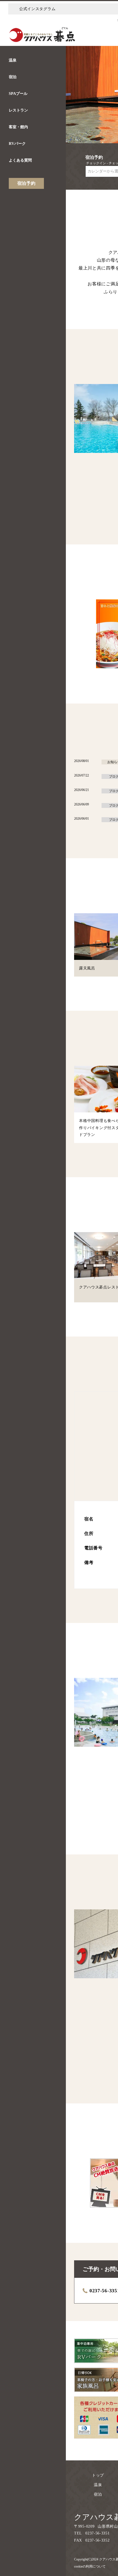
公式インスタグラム (37, 9)
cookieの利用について (90, 2566)
